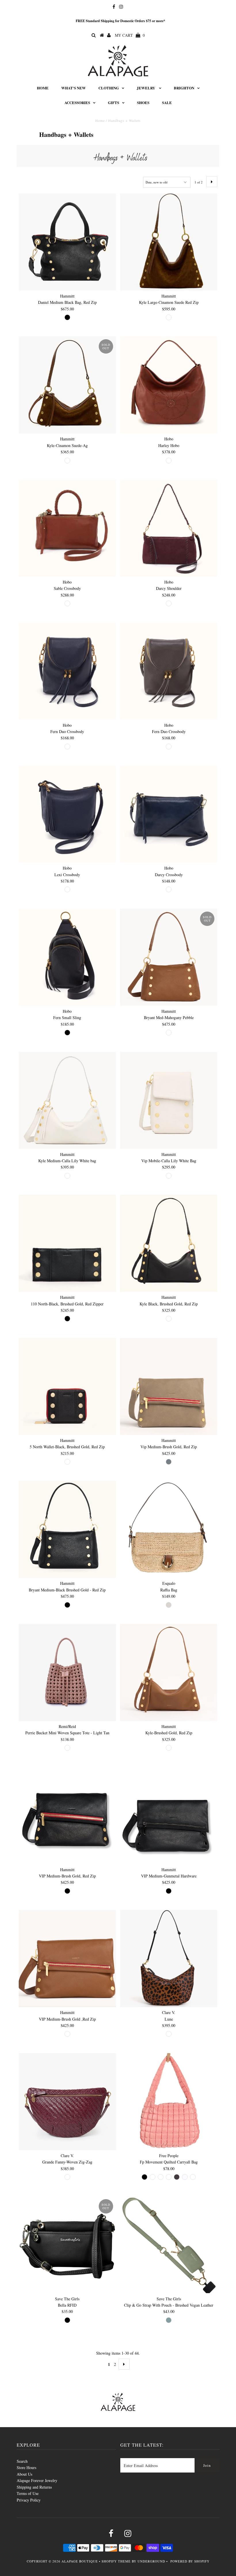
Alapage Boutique (80, 2561)
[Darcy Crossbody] (169, 814)
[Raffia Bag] (169, 1529)
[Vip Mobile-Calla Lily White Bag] (169, 1100)
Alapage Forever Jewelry (37, 2480)
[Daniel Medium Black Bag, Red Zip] (67, 242)
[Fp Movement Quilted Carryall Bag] (169, 2102)
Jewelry (146, 88)
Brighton (184, 88)
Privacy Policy (29, 2500)
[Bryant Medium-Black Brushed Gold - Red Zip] (67, 1529)
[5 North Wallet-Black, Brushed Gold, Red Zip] (67, 1386)
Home (43, 88)
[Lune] (169, 1959)
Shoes (143, 102)
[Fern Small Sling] (67, 957)
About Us (24, 2474)
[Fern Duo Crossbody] (67, 671)
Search (22, 2461)
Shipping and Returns (34, 2487)
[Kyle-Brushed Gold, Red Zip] (169, 1672)
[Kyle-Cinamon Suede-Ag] (67, 385)
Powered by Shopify (190, 2561)
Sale (167, 102)
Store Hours (26, 2467)
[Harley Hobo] (169, 385)
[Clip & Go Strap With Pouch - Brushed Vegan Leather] (169, 2245)
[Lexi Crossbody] (67, 814)
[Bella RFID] (67, 2245)
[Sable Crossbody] (67, 528)
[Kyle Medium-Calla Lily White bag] (67, 1100)
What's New (74, 88)
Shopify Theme (116, 2561)
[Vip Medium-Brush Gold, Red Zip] (169, 1386)
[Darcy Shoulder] (169, 528)
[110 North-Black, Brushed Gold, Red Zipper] (67, 1243)
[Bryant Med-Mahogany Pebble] (169, 957)
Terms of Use (28, 2493)
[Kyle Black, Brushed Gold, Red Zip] (169, 1243)
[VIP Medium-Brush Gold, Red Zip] (67, 1816)
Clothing (109, 88)
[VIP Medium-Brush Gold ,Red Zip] (67, 1959)
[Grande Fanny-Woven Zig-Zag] (67, 2102)
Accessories (77, 102)
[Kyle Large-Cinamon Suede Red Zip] (169, 242)
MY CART (130, 35)
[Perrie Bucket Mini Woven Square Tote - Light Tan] (67, 1672)
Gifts (114, 102)
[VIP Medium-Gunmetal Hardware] (169, 1816)
